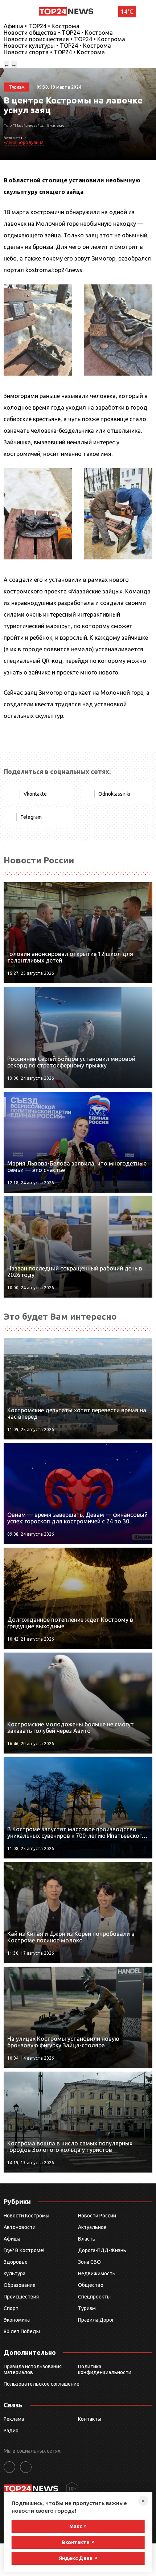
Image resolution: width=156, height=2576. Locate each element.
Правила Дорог (96, 2320)
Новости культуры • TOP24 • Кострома (57, 46)
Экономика (17, 2320)
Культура (15, 2273)
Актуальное (92, 2227)
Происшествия (21, 2297)
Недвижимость (97, 2273)
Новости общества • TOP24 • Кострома (58, 33)
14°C (127, 12)
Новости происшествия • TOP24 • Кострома (64, 39)
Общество (91, 2285)
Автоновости (20, 2227)
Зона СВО (89, 2262)
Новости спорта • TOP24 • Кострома (54, 52)
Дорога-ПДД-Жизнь (102, 2250)
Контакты (90, 2419)
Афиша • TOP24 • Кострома (42, 26)
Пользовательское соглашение (42, 2384)
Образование (20, 2285)
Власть (87, 2239)
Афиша (12, 2239)
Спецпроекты (94, 2297)
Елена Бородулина (24, 142)
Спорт (11, 2308)
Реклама (14, 2419)
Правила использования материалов (33, 2369)
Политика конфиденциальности (105, 2369)
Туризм (87, 2308)
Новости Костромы (26, 2216)
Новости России (97, 2216)
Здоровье (16, 2262)
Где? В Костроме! (24, 2250)
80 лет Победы (22, 2331)
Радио (11, 2431)
